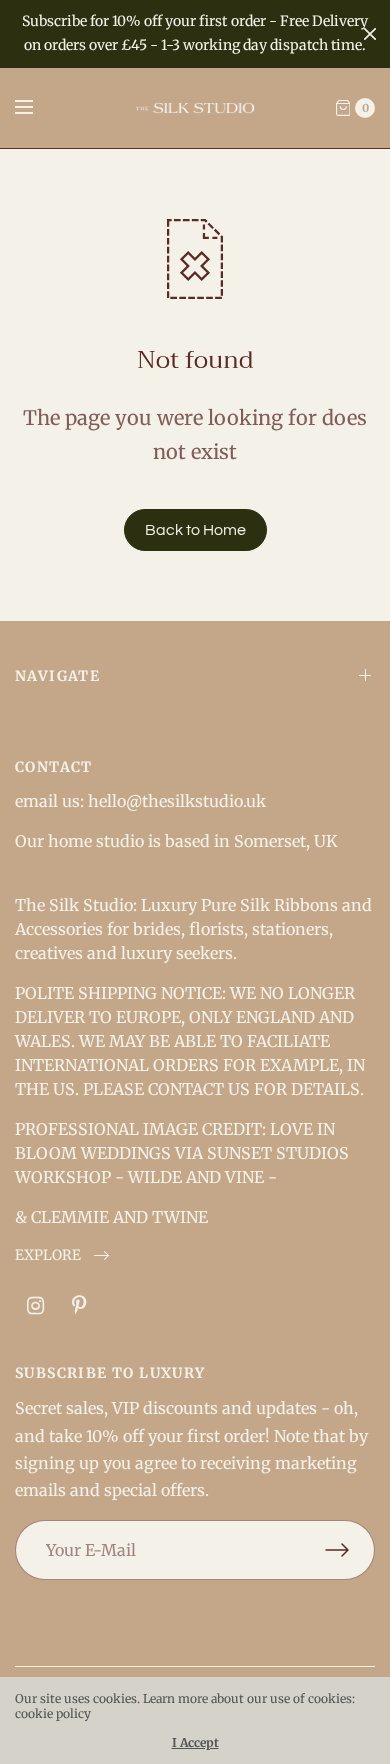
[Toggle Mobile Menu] (37, 108)
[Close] (370, 34)
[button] (62, 1255)
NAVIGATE (57, 676)
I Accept (195, 1743)
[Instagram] (35, 1306)
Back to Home (195, 530)
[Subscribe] (350, 1550)
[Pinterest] (79, 1306)
